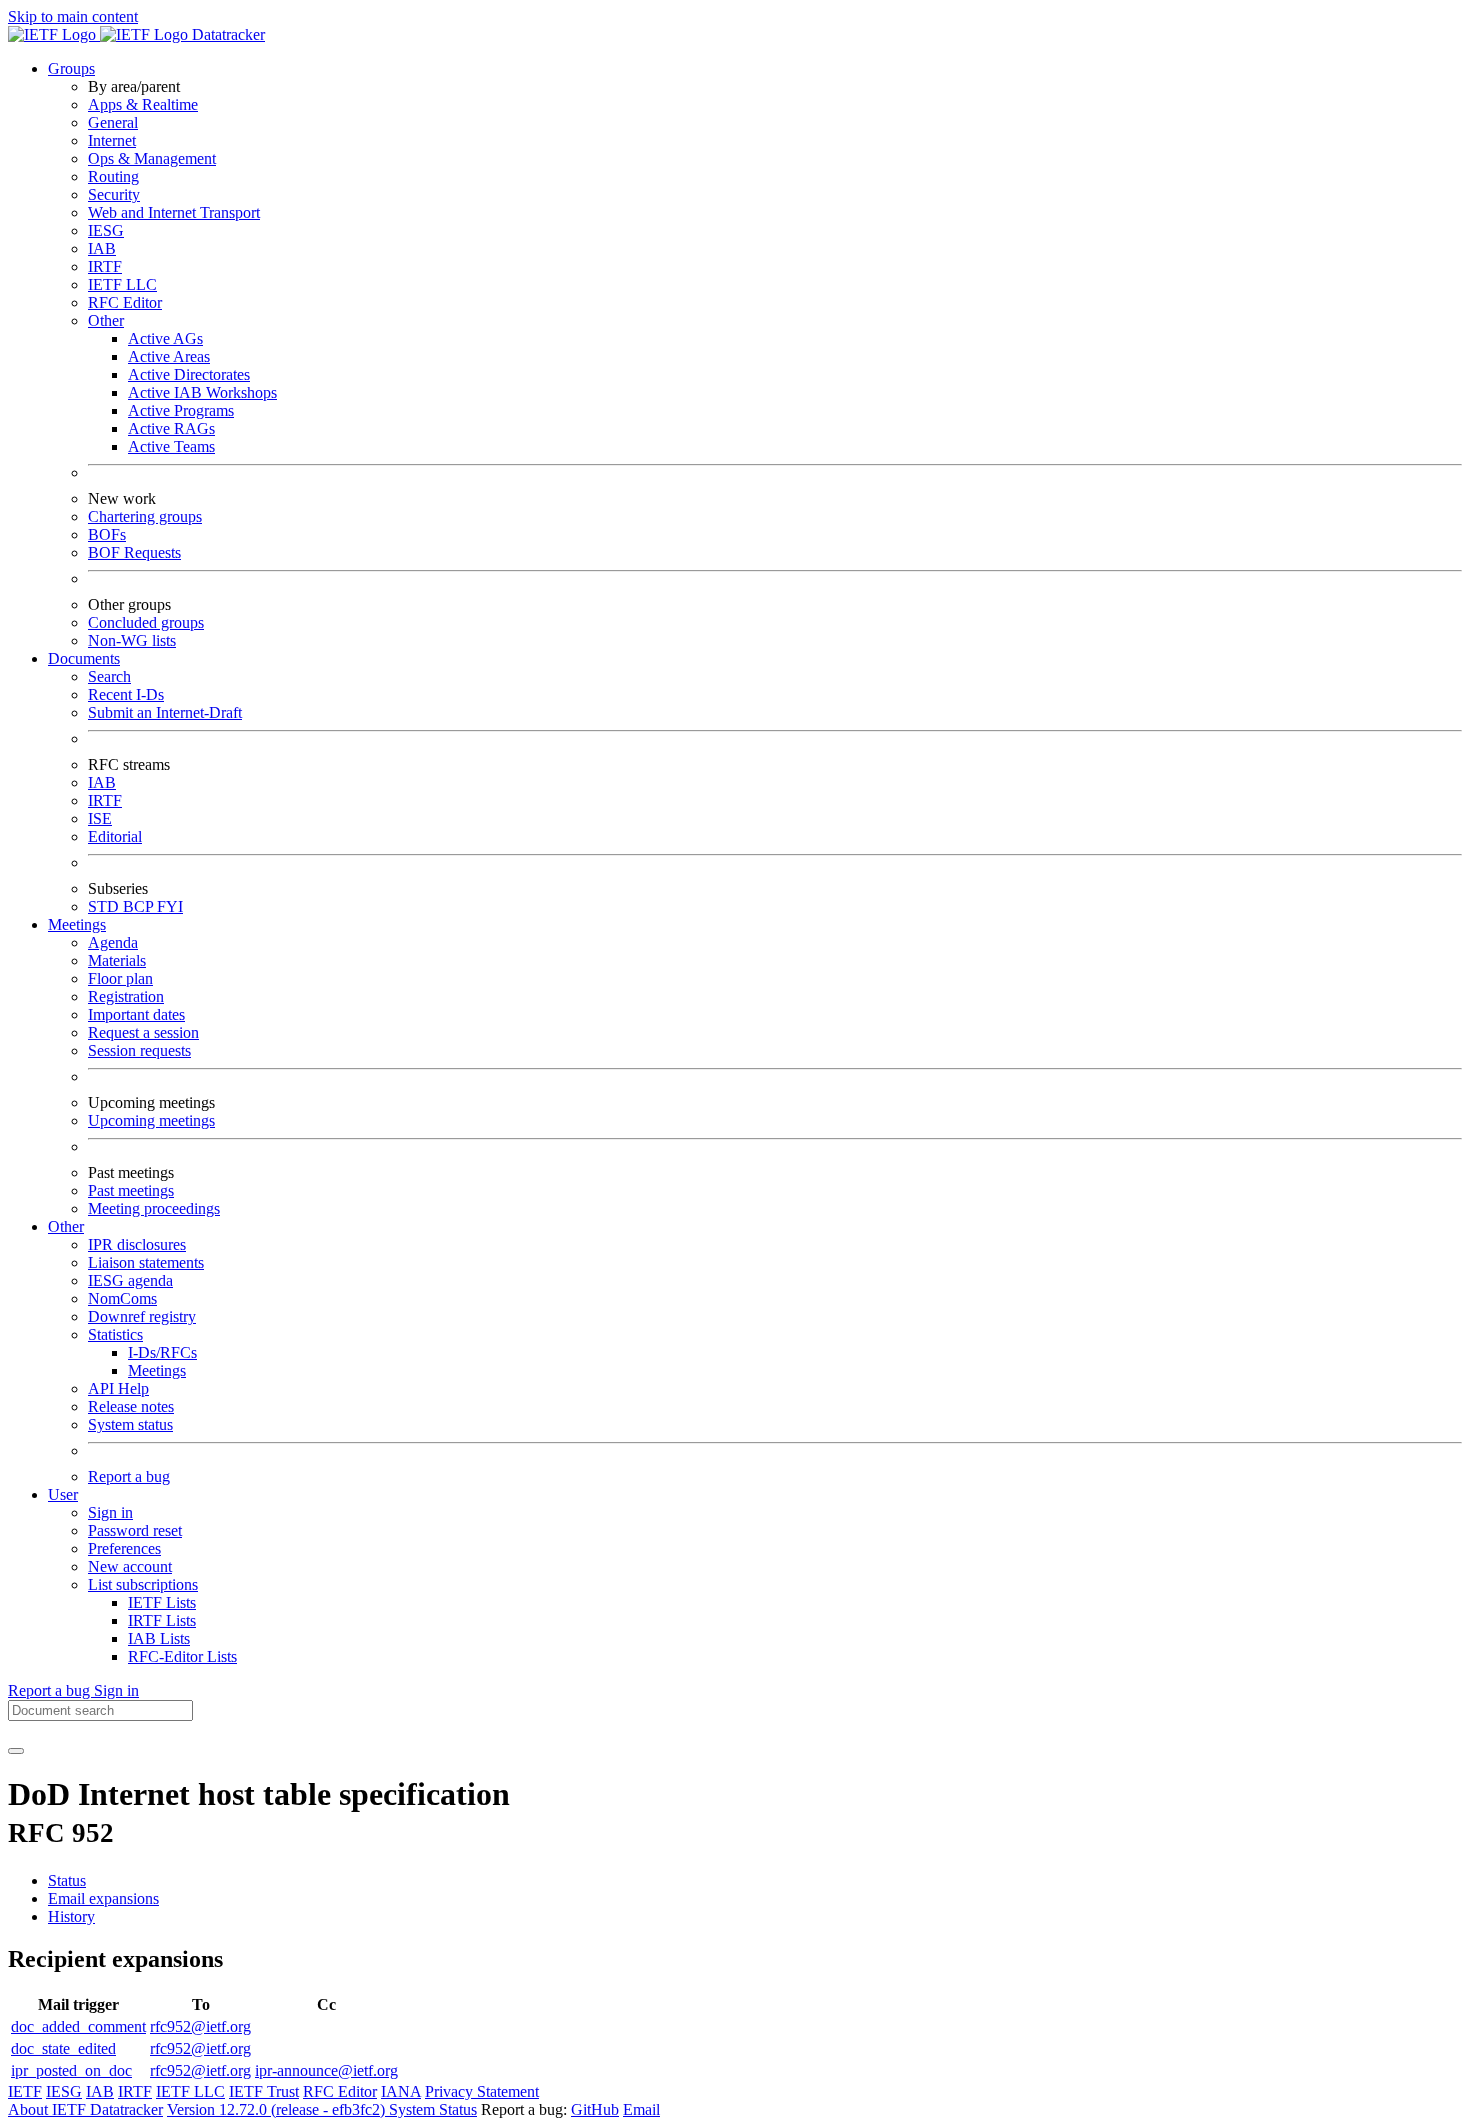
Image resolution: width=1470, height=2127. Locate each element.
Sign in (110, 1512)
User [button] (63, 1494)
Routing (113, 176)
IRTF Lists (162, 1620)
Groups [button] (71, 68)
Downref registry (142, 1316)
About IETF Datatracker (85, 2109)
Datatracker (226, 34)
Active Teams (171, 446)
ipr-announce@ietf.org (326, 2070)
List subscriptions (143, 1584)
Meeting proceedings (154, 1208)
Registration (126, 996)
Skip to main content (73, 16)
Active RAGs (171, 428)
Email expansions (103, 1898)
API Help (118, 1388)
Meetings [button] (77, 924)
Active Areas (169, 356)
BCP (140, 906)
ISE (100, 818)
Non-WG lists (132, 640)
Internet (112, 140)
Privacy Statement (482, 2091)
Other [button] (66, 1226)
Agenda (113, 942)
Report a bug (129, 1476)
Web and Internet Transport (174, 212)
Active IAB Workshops (202, 392)
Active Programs (181, 410)
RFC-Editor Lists (182, 1656)
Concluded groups (146, 622)
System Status (433, 2109)
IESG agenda (130, 1280)
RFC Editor (125, 302)
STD (105, 906)
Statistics (115, 1334)
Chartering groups (145, 516)
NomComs (122, 1298)
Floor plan (120, 978)
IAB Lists (159, 1638)
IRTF (105, 266)
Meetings (157, 1370)
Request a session (143, 1032)
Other (106, 320)
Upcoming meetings (151, 1120)
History (71, 1916)
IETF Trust (264, 2091)
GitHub (595, 2109)
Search (109, 676)
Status (67, 1880)
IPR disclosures (137, 1244)
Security (114, 194)
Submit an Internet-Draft (165, 712)
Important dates (136, 1014)
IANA (401, 2091)
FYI (170, 906)
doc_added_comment (78, 2026)
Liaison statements (146, 1262)
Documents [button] (84, 658)
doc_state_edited (63, 2048)
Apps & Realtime (143, 104)
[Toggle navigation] (16, 1751)
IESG (106, 230)
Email (641, 2109)
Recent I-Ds (126, 694)
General (113, 122)
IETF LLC (122, 284)
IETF (25, 2091)
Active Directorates (189, 374)
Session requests (139, 1050)
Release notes (131, 1406)
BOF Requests (134, 552)
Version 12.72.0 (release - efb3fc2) (278, 2109)
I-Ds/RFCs (162, 1352)
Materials (117, 960)
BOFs (107, 534)
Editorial (115, 836)
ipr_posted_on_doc (71, 2070)
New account (130, 1566)
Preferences (124, 1548)
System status (130, 1424)
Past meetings (131, 1190)
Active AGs (165, 338)
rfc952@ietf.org (200, 2026)
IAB (102, 248)
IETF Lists (162, 1602)
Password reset (135, 1530)
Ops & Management (152, 158)
